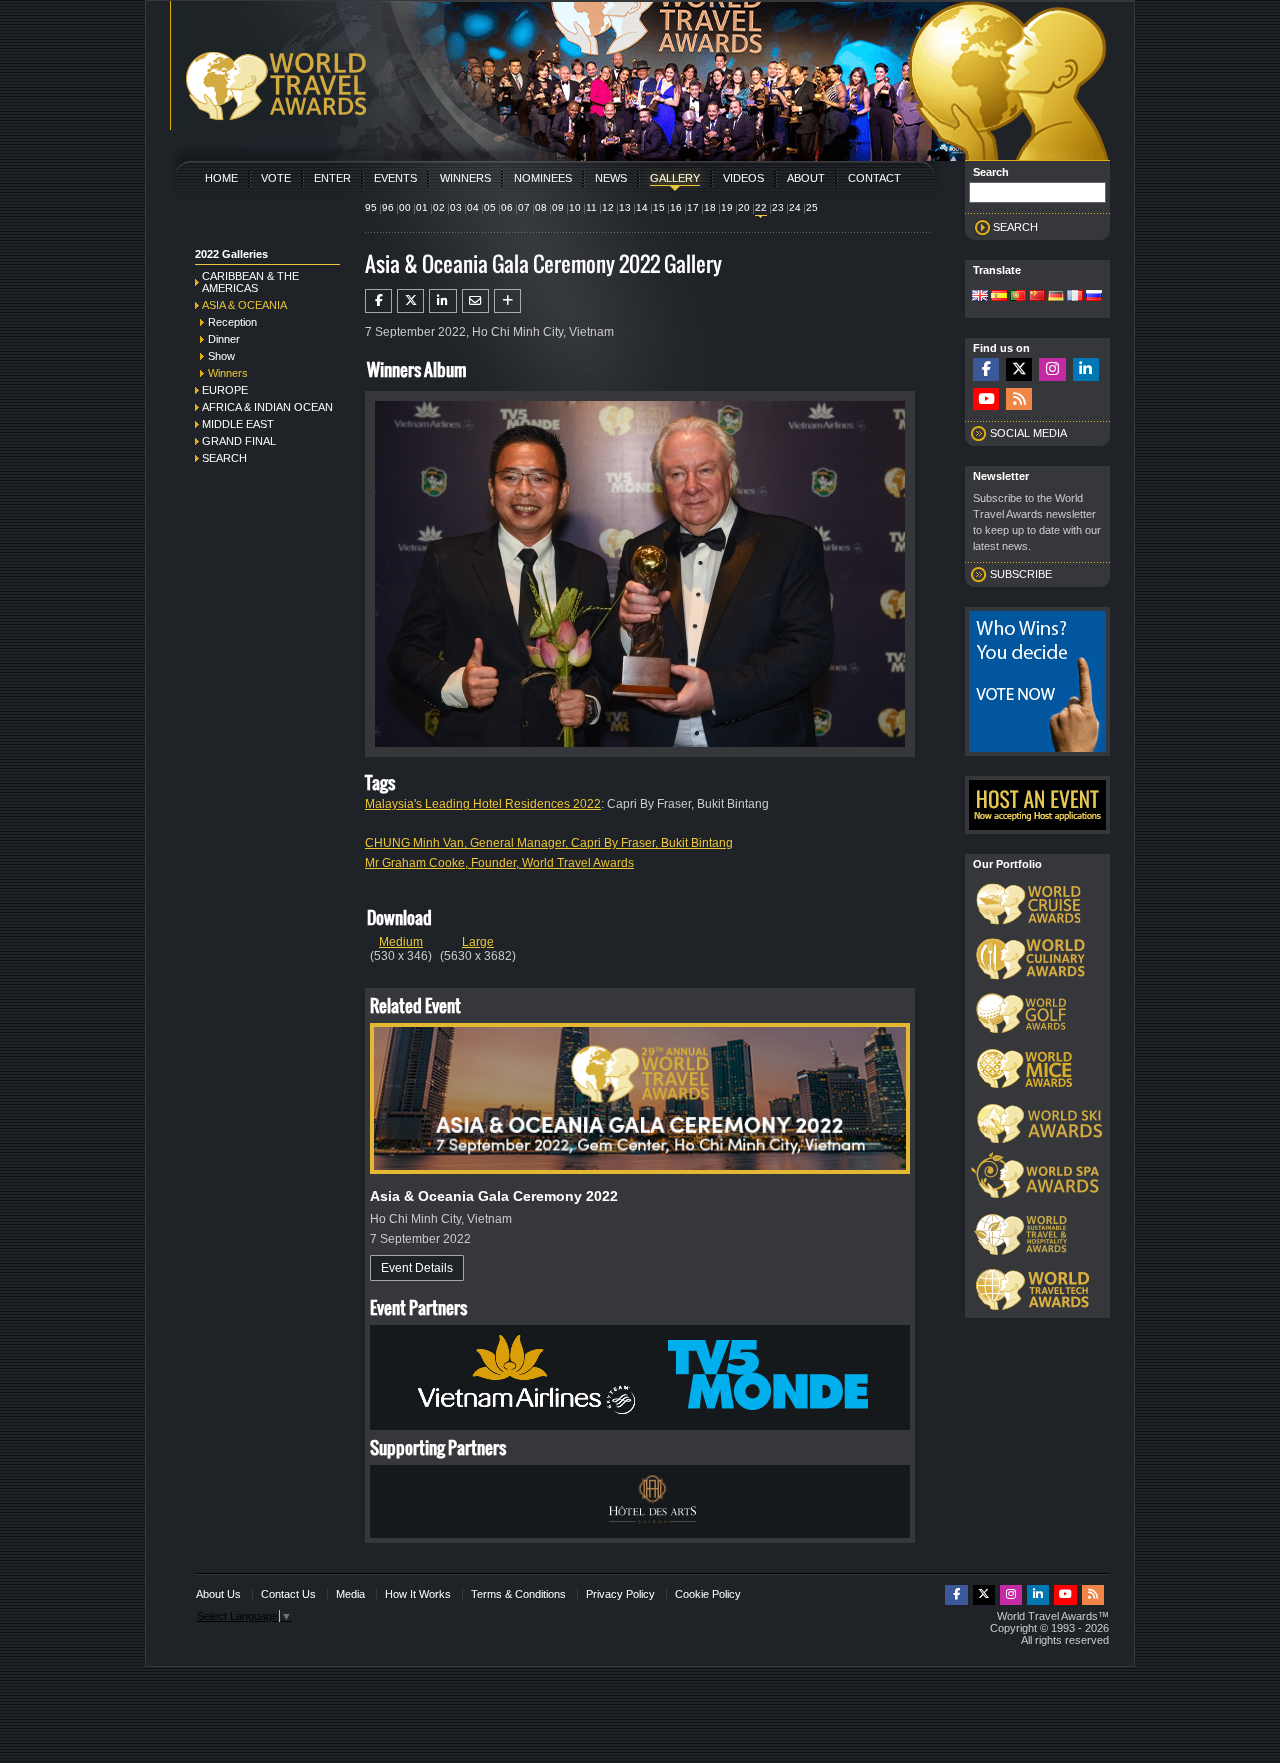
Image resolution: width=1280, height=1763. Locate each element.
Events (395, 178)
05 (490, 207)
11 (591, 207)
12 (608, 207)
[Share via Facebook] (378, 301)
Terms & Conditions (518, 1594)
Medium (401, 942)
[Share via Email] (475, 301)
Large (478, 942)
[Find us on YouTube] (986, 399)
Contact (874, 178)
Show (221, 356)
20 (744, 207)
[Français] (1075, 297)
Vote (276, 178)
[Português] (1018, 297)
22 (761, 207)
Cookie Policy (708, 1594)
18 (710, 207)
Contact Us (288, 1594)
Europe (225, 390)
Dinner (224, 339)
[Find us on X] (1019, 369)
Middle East (238, 424)
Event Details (417, 1268)
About (806, 178)
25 (812, 207)
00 (405, 207)
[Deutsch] (1056, 297)
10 (575, 207)
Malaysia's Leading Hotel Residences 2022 (483, 804)
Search (224, 458)
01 (422, 207)
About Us (218, 1594)
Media (350, 1594)
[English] (980, 297)
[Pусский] (1094, 297)
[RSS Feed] (1019, 399)
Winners (465, 178)
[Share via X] (410, 301)
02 (439, 207)
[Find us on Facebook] (986, 369)
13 (625, 207)
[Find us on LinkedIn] (1086, 369)
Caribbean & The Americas (250, 282)
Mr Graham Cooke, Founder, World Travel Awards (499, 863)
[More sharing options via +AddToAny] (507, 301)
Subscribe (1021, 574)
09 (558, 207)
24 (795, 207)
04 (473, 207)
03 (456, 207)
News (611, 178)
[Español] (999, 297)
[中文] (1037, 297)
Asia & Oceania (244, 305)
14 (642, 207)
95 (371, 207)
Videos (743, 178)
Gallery (675, 178)
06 (507, 207)
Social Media (1028, 433)
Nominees (543, 178)
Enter (332, 178)
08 (541, 207)
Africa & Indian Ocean (267, 407)
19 (727, 207)
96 (388, 207)
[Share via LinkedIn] (442, 301)
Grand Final (239, 441)
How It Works (418, 1594)
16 (676, 207)
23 (778, 207)
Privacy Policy (620, 1594)
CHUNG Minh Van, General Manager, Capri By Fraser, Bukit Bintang (549, 843)
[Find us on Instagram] (1052, 369)
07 (524, 207)
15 (659, 207)
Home (221, 178)
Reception (232, 322)
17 (693, 207)
